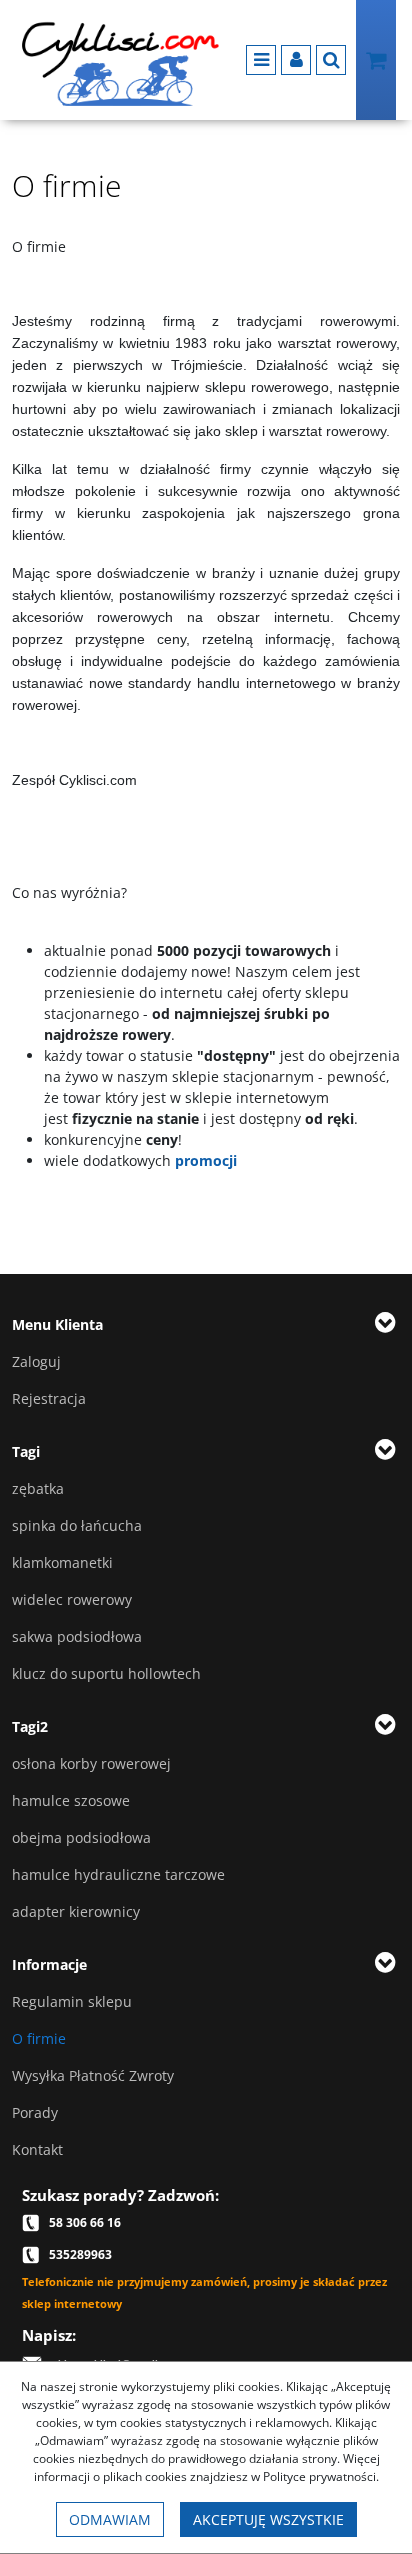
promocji (206, 1160)
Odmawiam (110, 2519)
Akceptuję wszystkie (268, 2519)
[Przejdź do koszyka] (376, 60)
